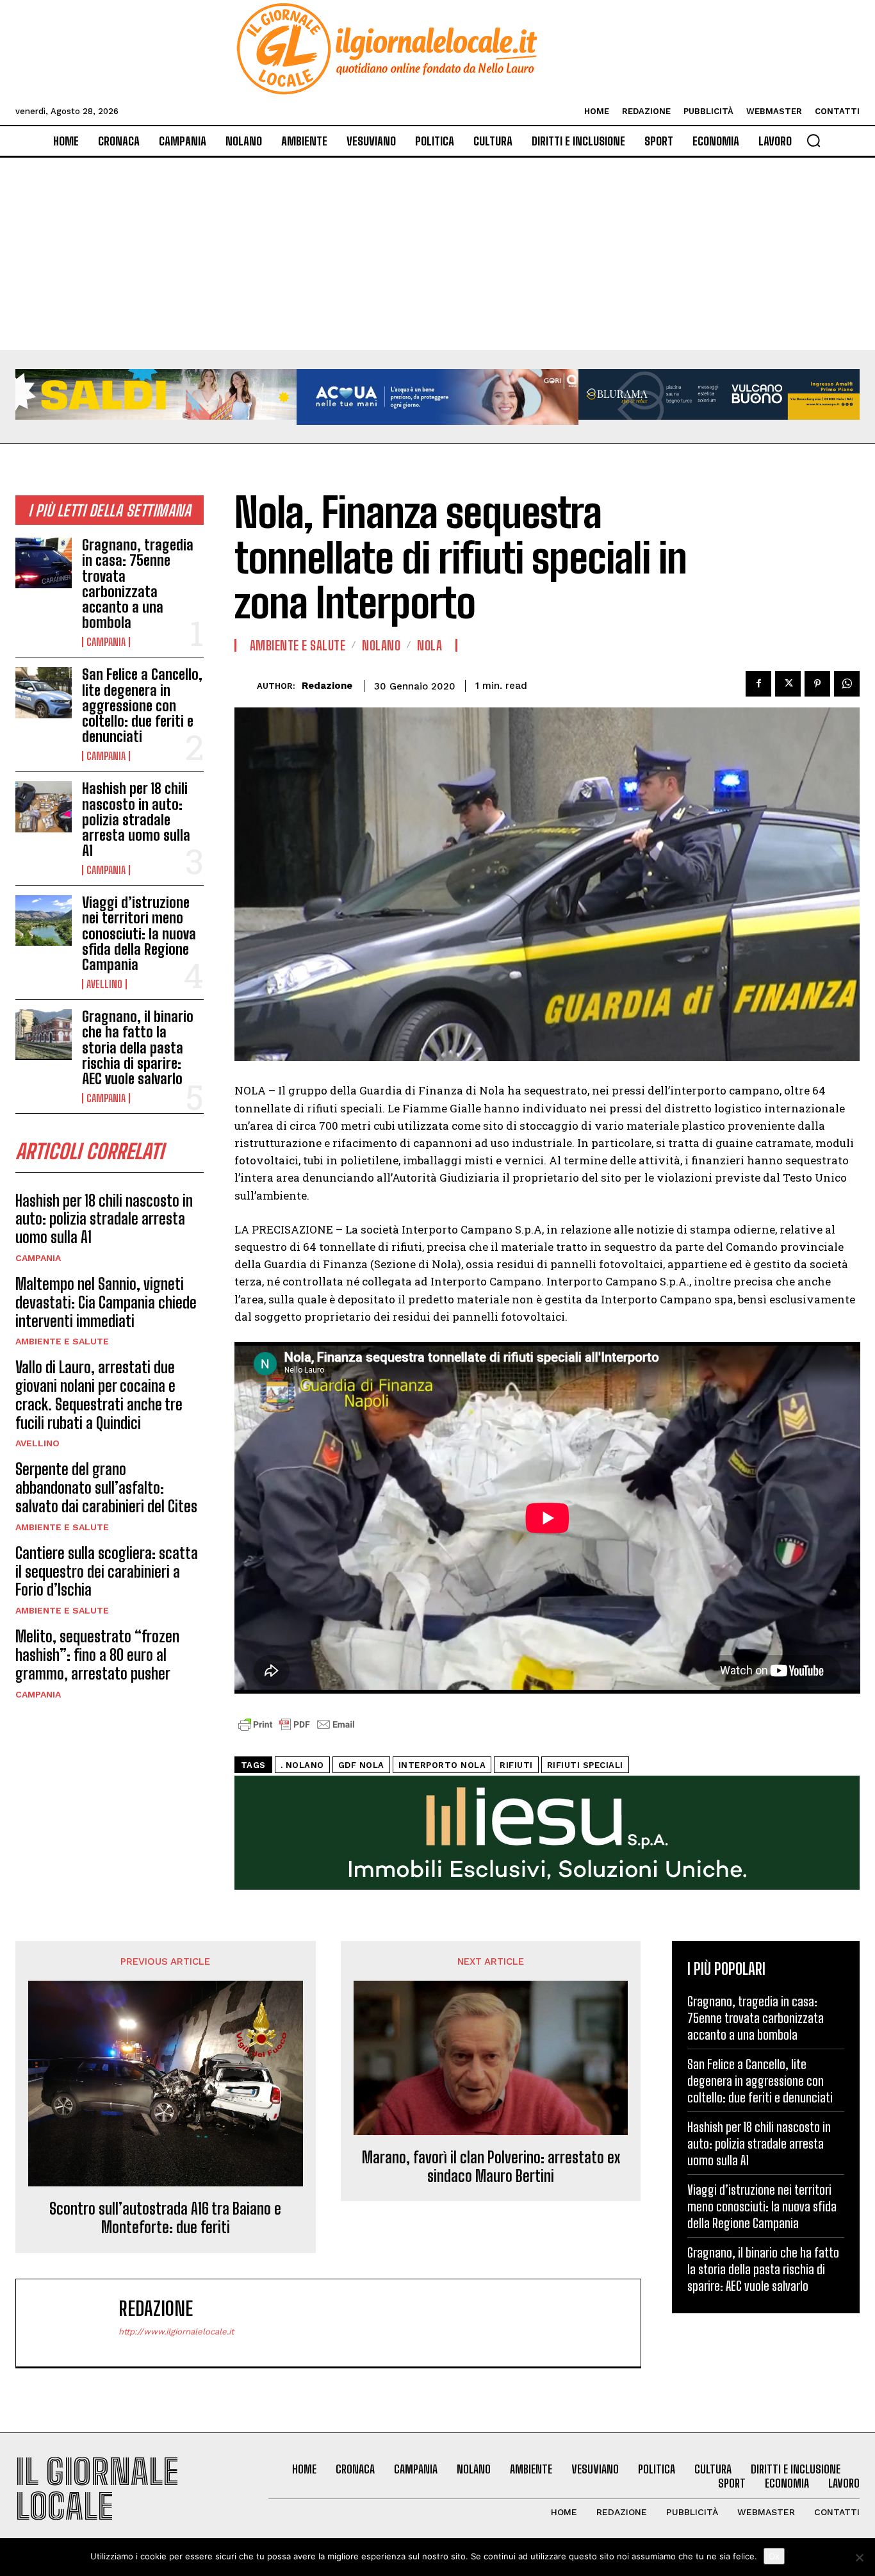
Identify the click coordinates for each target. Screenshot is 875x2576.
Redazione (327, 686)
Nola (429, 645)
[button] (814, 140)
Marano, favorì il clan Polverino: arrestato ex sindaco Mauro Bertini (491, 2167)
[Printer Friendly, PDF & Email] (297, 1731)
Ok (774, 2556)
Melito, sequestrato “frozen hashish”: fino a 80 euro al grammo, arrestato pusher (97, 1655)
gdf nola (361, 1765)
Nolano (381, 645)
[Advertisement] (437, 254)
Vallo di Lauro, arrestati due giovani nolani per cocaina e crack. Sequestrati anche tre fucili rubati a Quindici (99, 1395)
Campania (106, 642)
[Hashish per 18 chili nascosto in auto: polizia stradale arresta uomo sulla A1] (44, 806)
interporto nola (442, 1765)
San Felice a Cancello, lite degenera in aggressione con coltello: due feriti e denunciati (142, 706)
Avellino (104, 984)
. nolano (302, 1765)
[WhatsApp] (847, 684)
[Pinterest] (817, 684)
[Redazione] (246, 686)
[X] (788, 684)
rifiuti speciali (585, 1765)
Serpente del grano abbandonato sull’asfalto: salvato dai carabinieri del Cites (106, 1488)
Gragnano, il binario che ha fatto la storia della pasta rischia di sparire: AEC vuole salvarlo (138, 1048)
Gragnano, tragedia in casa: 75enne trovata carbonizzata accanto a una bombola (138, 584)
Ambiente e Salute (62, 1341)
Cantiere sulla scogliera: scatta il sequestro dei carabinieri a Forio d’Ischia (107, 1572)
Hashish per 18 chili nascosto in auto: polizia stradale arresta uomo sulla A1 (136, 820)
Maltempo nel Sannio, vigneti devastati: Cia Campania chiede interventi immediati (106, 1302)
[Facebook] (758, 684)
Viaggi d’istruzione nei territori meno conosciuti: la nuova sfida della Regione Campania (139, 934)
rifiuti (516, 1765)
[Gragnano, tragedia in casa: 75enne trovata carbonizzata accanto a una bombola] (44, 563)
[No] (859, 2557)
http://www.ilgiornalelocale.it (176, 2332)
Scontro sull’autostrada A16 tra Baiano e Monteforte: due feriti (165, 2218)
